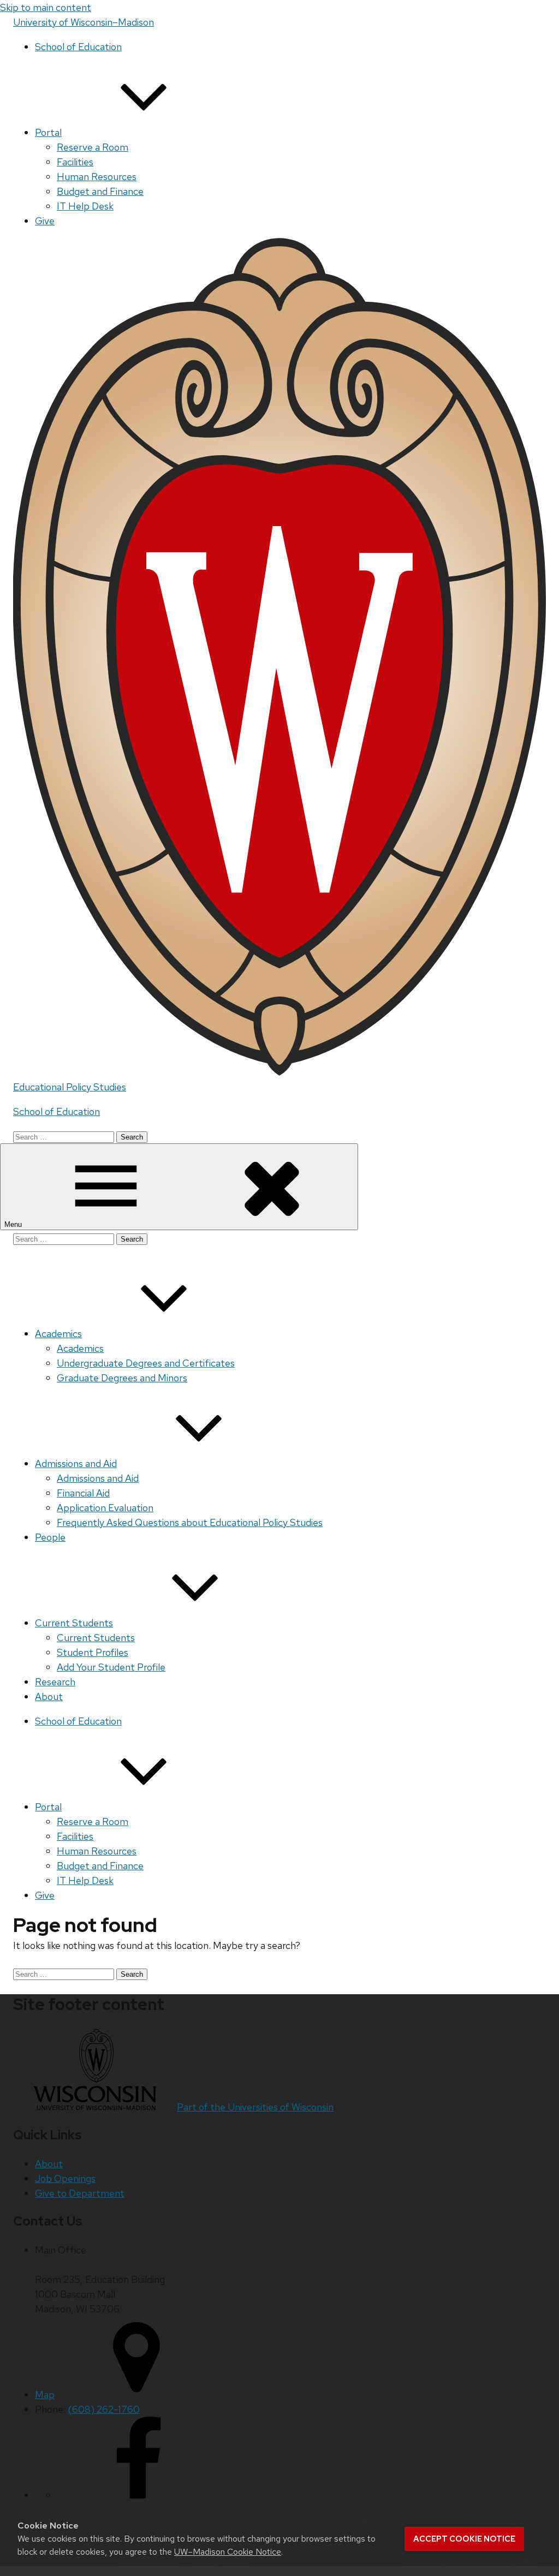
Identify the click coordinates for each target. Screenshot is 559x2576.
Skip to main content (46, 7)
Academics (58, 1334)
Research (55, 1682)
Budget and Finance (100, 191)
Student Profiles (93, 1652)
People (50, 1537)
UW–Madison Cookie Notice (228, 2552)
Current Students (74, 1623)
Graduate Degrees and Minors (122, 1378)
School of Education (78, 47)
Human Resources (97, 177)
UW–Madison (84, 22)
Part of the (255, 2107)
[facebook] (139, 2495)
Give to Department (80, 2193)
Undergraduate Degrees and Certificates (146, 1363)
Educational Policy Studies (70, 1087)
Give (45, 221)
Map (45, 2395)
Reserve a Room (93, 147)
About (49, 1697)
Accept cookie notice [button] (464, 2539)
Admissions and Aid (76, 1463)
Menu (14, 1224)
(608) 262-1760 (104, 2409)
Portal (48, 132)
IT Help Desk (85, 206)
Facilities (75, 162)
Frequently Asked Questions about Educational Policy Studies (190, 1522)
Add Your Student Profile (111, 1667)
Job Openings (65, 2178)
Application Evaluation (105, 1508)
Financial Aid (83, 1493)
